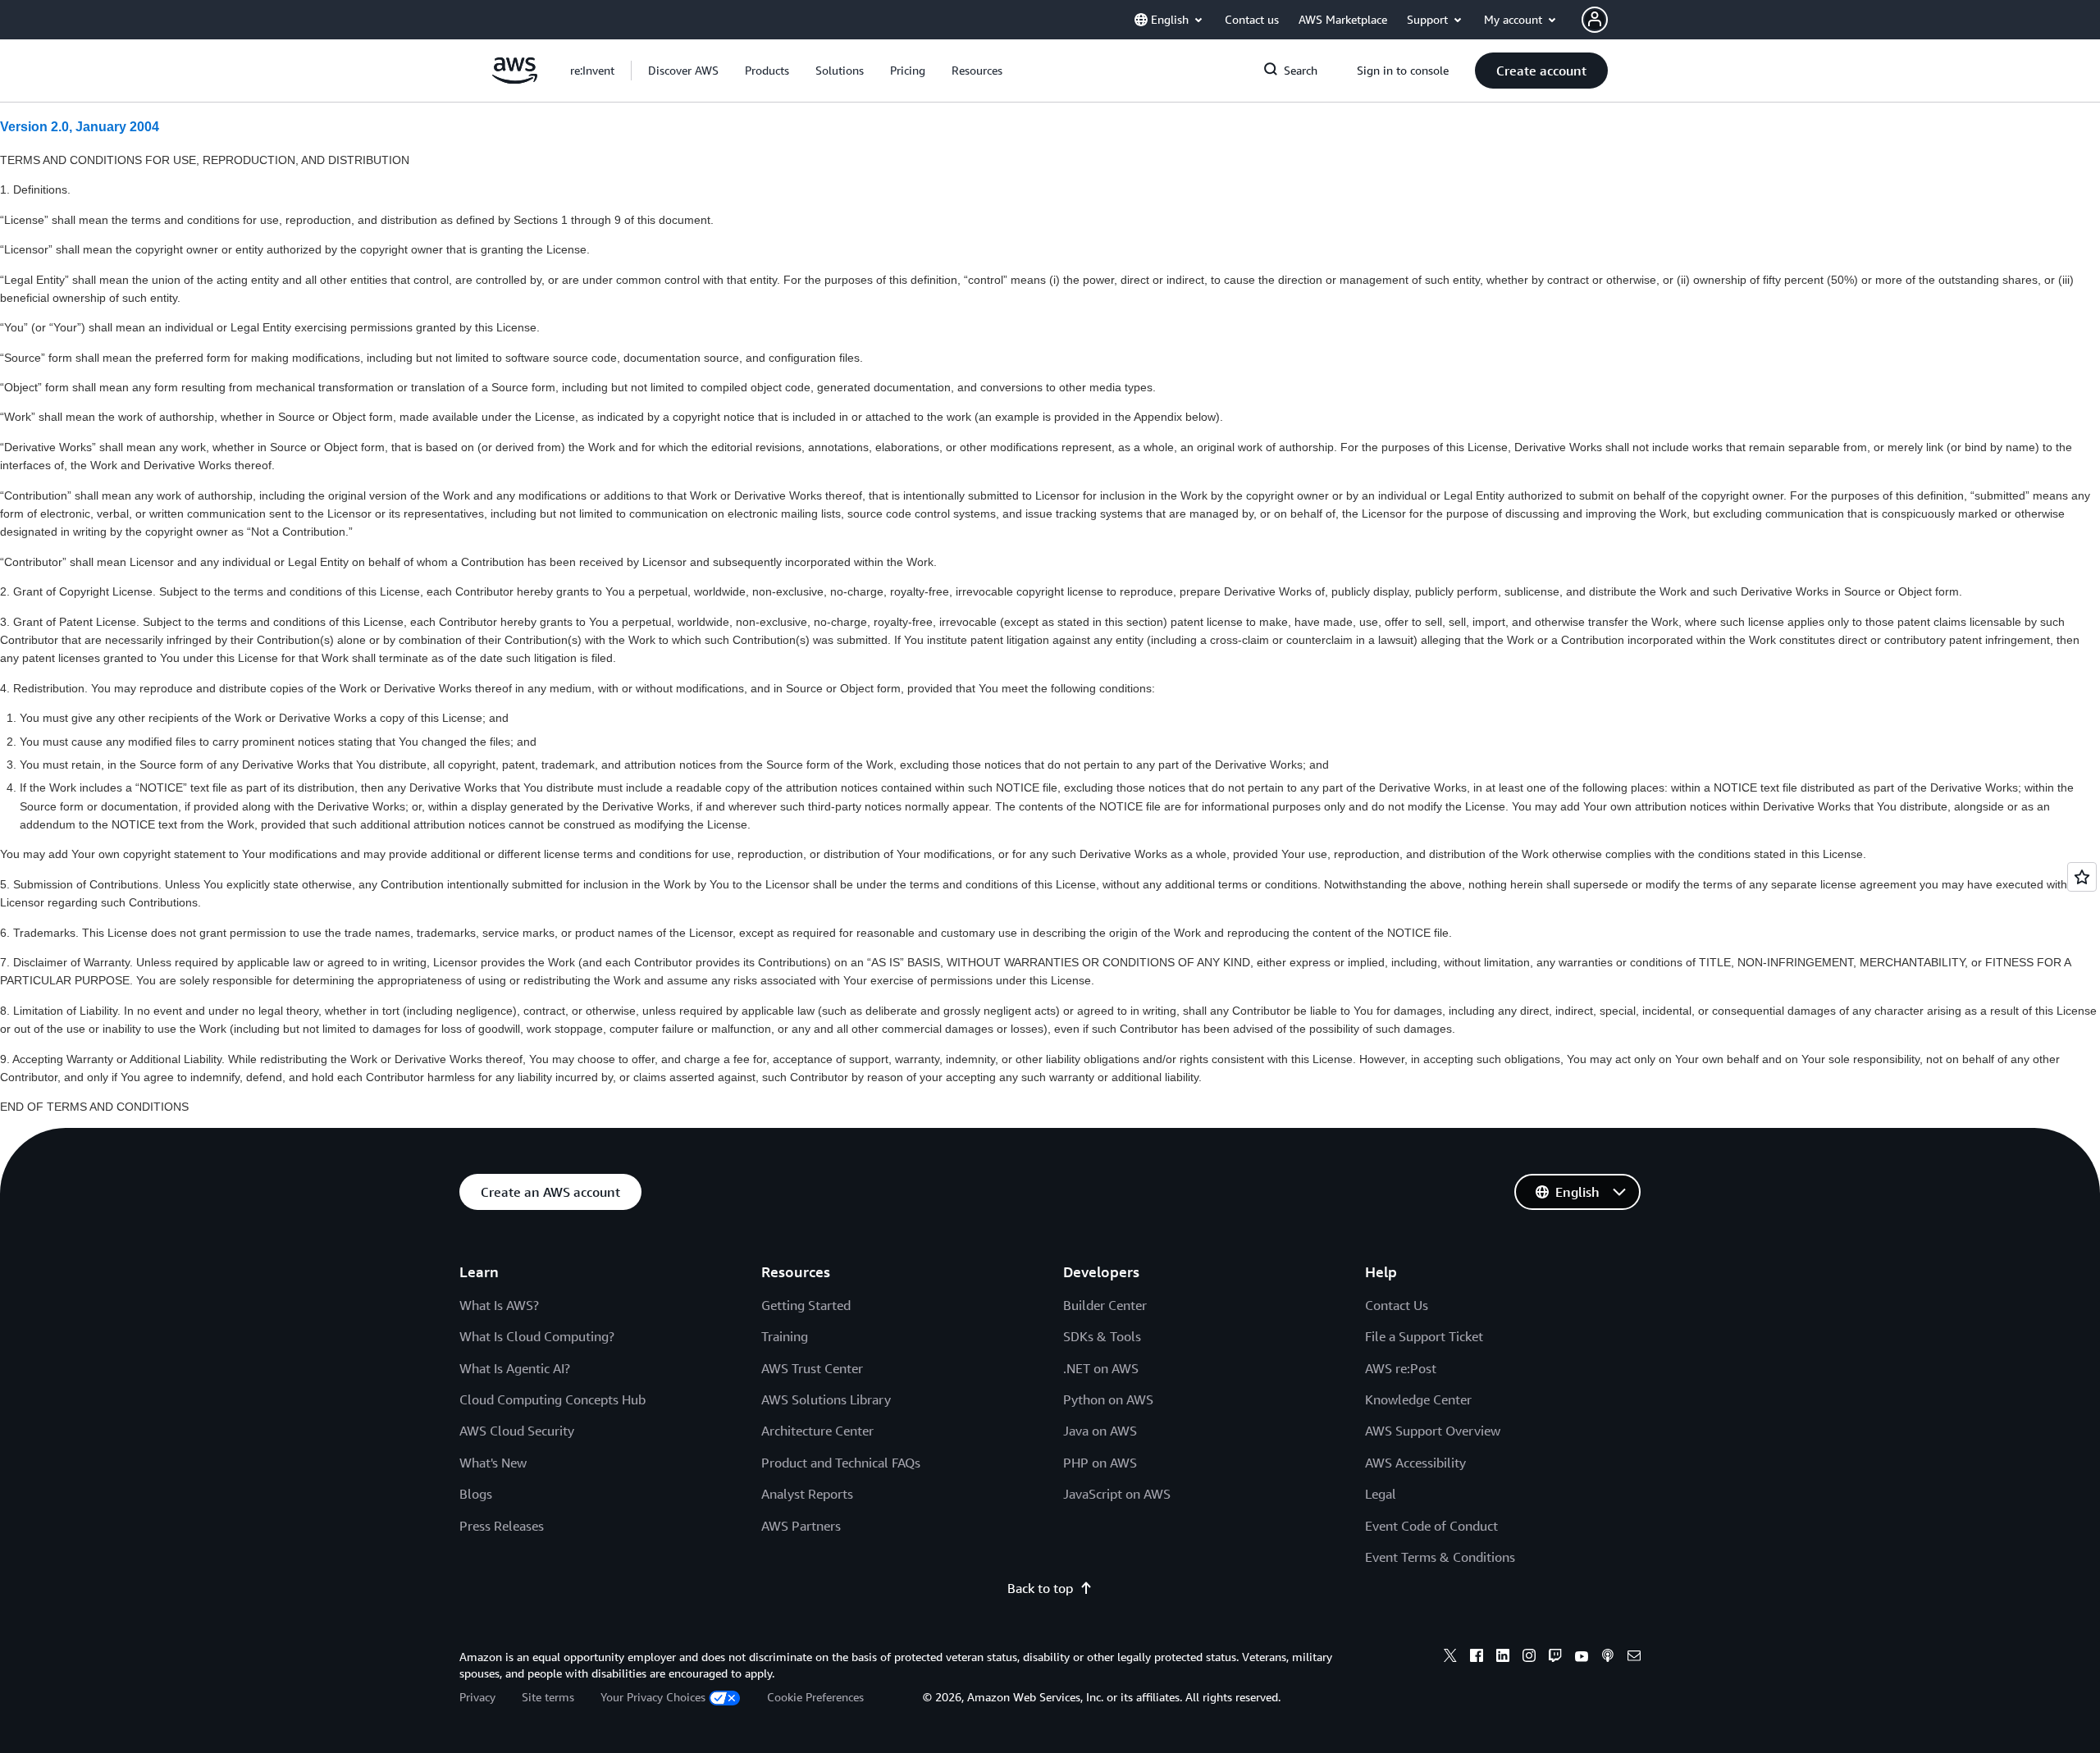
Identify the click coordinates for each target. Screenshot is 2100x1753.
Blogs (476, 1494)
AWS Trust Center (812, 1368)
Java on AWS (1100, 1431)
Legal (1381, 1494)
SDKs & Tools (1102, 1336)
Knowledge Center (1418, 1399)
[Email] (1634, 1658)
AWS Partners (801, 1526)
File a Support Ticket (1424, 1336)
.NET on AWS (1101, 1368)
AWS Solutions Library (826, 1399)
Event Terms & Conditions (1440, 1557)
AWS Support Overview (1433, 1431)
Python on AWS (1108, 1399)
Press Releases (502, 1526)
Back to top (1040, 1588)
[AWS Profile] (1595, 20)
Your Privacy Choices (653, 1697)
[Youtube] (1582, 1658)
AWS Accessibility (1415, 1463)
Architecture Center (817, 1431)
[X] (1450, 1658)
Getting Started (806, 1305)
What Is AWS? (499, 1305)
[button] (683, 71)
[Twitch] (1555, 1658)
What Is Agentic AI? (515, 1368)
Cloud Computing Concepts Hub (552, 1399)
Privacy (477, 1697)
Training (785, 1336)
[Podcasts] (1608, 1658)
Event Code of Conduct (1431, 1526)
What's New (493, 1463)
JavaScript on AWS (1117, 1494)
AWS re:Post (1401, 1368)
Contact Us (1397, 1305)
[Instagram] (1529, 1658)
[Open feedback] (2082, 877)
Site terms (548, 1697)
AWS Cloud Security (517, 1431)
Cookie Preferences (815, 1697)
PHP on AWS (1100, 1463)
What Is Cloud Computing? (537, 1336)
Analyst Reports (807, 1494)
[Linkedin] (1503, 1658)
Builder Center (1105, 1305)
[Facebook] (1477, 1658)
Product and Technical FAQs (841, 1463)
